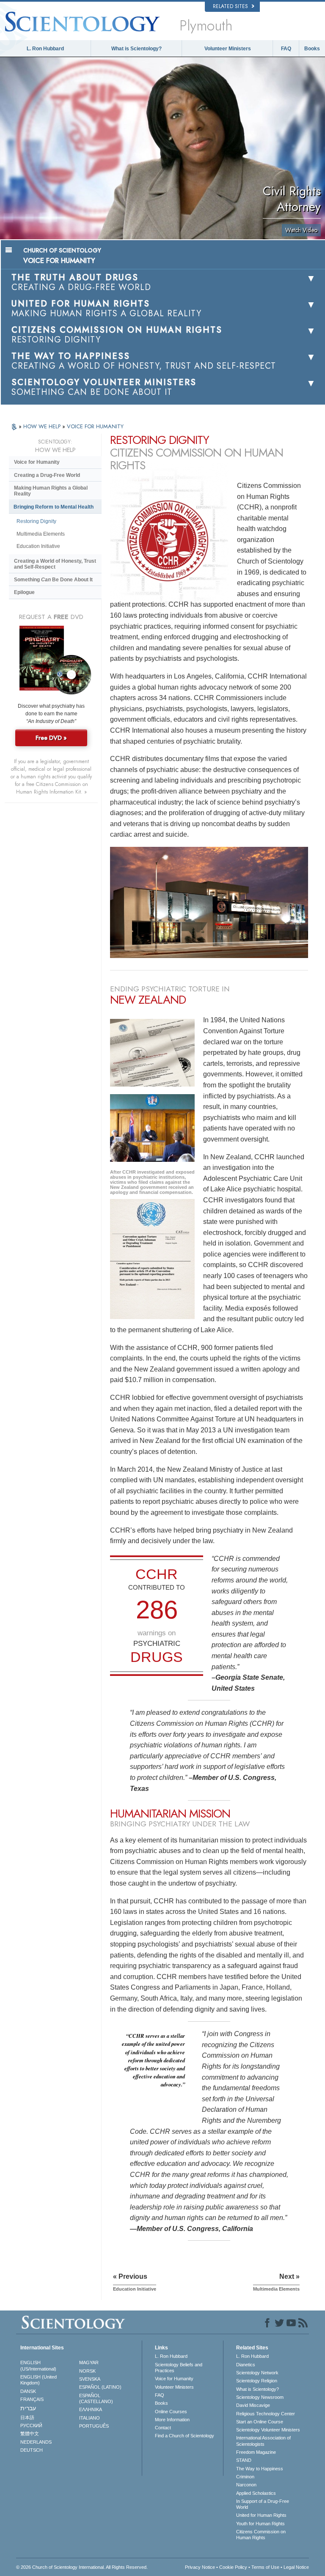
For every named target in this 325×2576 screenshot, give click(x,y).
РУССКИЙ (31, 2425)
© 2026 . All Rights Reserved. (82, 2567)
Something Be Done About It (53, 580)
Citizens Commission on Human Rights (261, 2535)
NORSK (87, 2371)
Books (312, 49)
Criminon (245, 2477)
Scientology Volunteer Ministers (268, 2430)
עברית (28, 2408)
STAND (244, 2460)
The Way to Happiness (260, 2469)
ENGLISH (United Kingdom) (39, 2380)
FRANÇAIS (32, 2399)
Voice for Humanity (37, 462)
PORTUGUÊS (94, 2426)
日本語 (27, 2417)
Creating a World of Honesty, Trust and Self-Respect (55, 564)
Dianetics (246, 2365)
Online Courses (171, 2412)
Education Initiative (38, 546)
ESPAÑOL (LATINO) (100, 2387)
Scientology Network (257, 2373)
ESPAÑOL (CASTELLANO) (96, 2398)
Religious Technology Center (266, 2414)
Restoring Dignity (36, 521)
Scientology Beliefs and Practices (179, 2368)
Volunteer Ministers (228, 49)
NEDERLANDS (36, 2442)
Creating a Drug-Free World (47, 475)
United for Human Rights (261, 2515)
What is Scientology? (136, 49)
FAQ (286, 49)
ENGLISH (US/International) (38, 2365)
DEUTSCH (32, 2450)
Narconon (246, 2485)
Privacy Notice (200, 2567)
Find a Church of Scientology (185, 2436)
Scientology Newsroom (260, 2397)
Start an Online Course (260, 2422)
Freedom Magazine (256, 2452)
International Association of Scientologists (263, 2441)
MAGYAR (89, 2362)
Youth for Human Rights (260, 2524)
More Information (172, 2420)
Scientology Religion (257, 2381)
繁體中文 (30, 2434)
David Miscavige (253, 2405)
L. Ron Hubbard (45, 49)
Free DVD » (51, 738)
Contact (163, 2428)
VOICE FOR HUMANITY (95, 426)
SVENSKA (90, 2379)
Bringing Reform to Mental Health (54, 507)
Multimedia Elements (41, 534)
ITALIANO (90, 2418)
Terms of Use (265, 2567)
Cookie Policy (233, 2567)
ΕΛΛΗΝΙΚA (91, 2409)
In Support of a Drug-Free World (263, 2504)
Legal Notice (296, 2567)
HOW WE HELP (43, 426)
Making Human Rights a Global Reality (51, 491)
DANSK (28, 2391)
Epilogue (24, 592)
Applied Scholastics (256, 2493)
